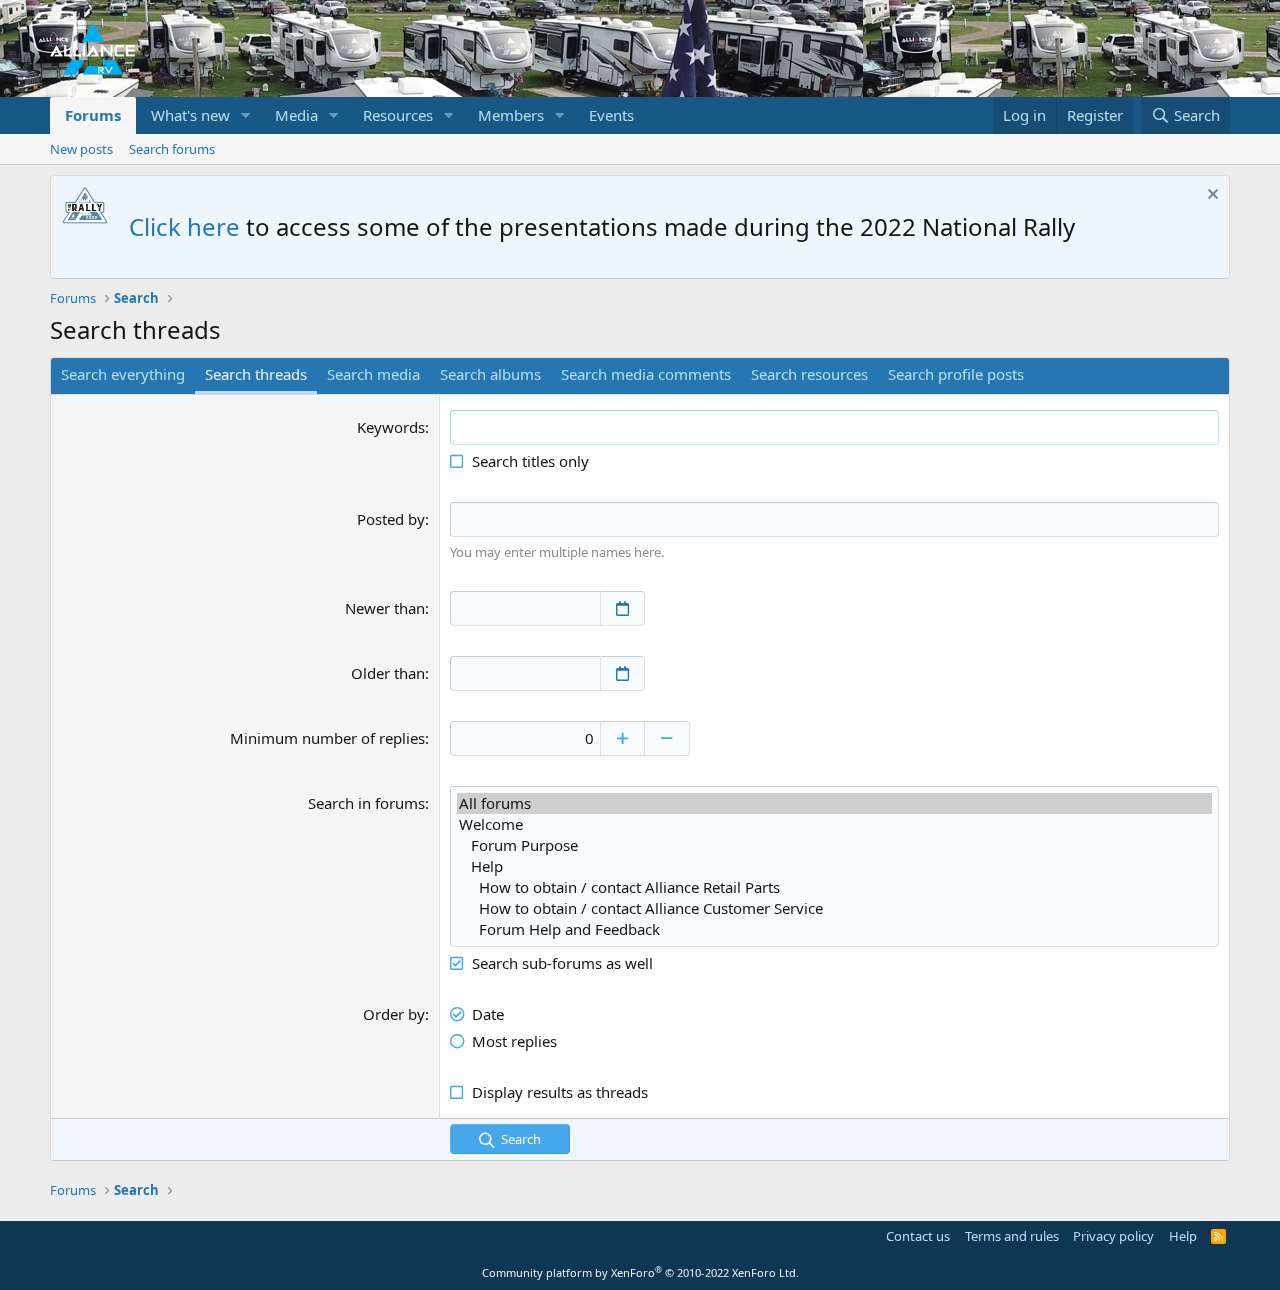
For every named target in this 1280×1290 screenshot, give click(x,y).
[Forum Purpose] (834, 845)
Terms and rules (1012, 1236)
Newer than (385, 608)
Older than (388, 673)
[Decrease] (667, 738)
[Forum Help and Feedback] (834, 929)
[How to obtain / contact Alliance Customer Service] (834, 908)
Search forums (172, 149)
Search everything (123, 374)
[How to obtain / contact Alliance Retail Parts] (834, 887)
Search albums (490, 374)
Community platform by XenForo (640, 1272)
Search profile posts (956, 374)
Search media (373, 374)
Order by (394, 1014)
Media (296, 115)
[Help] (834, 866)
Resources (398, 115)
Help (1183, 1236)
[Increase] (622, 738)
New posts (81, 149)
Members (511, 115)
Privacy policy (1113, 1236)
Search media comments (646, 374)
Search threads (256, 374)
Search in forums (366, 803)
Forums (93, 115)
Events (611, 115)
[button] (246, 115)
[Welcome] (834, 824)
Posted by (391, 519)
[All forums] (834, 803)
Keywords (391, 427)
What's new (190, 115)
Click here (184, 226)
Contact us (918, 1236)
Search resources (809, 374)
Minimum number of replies (327, 738)
